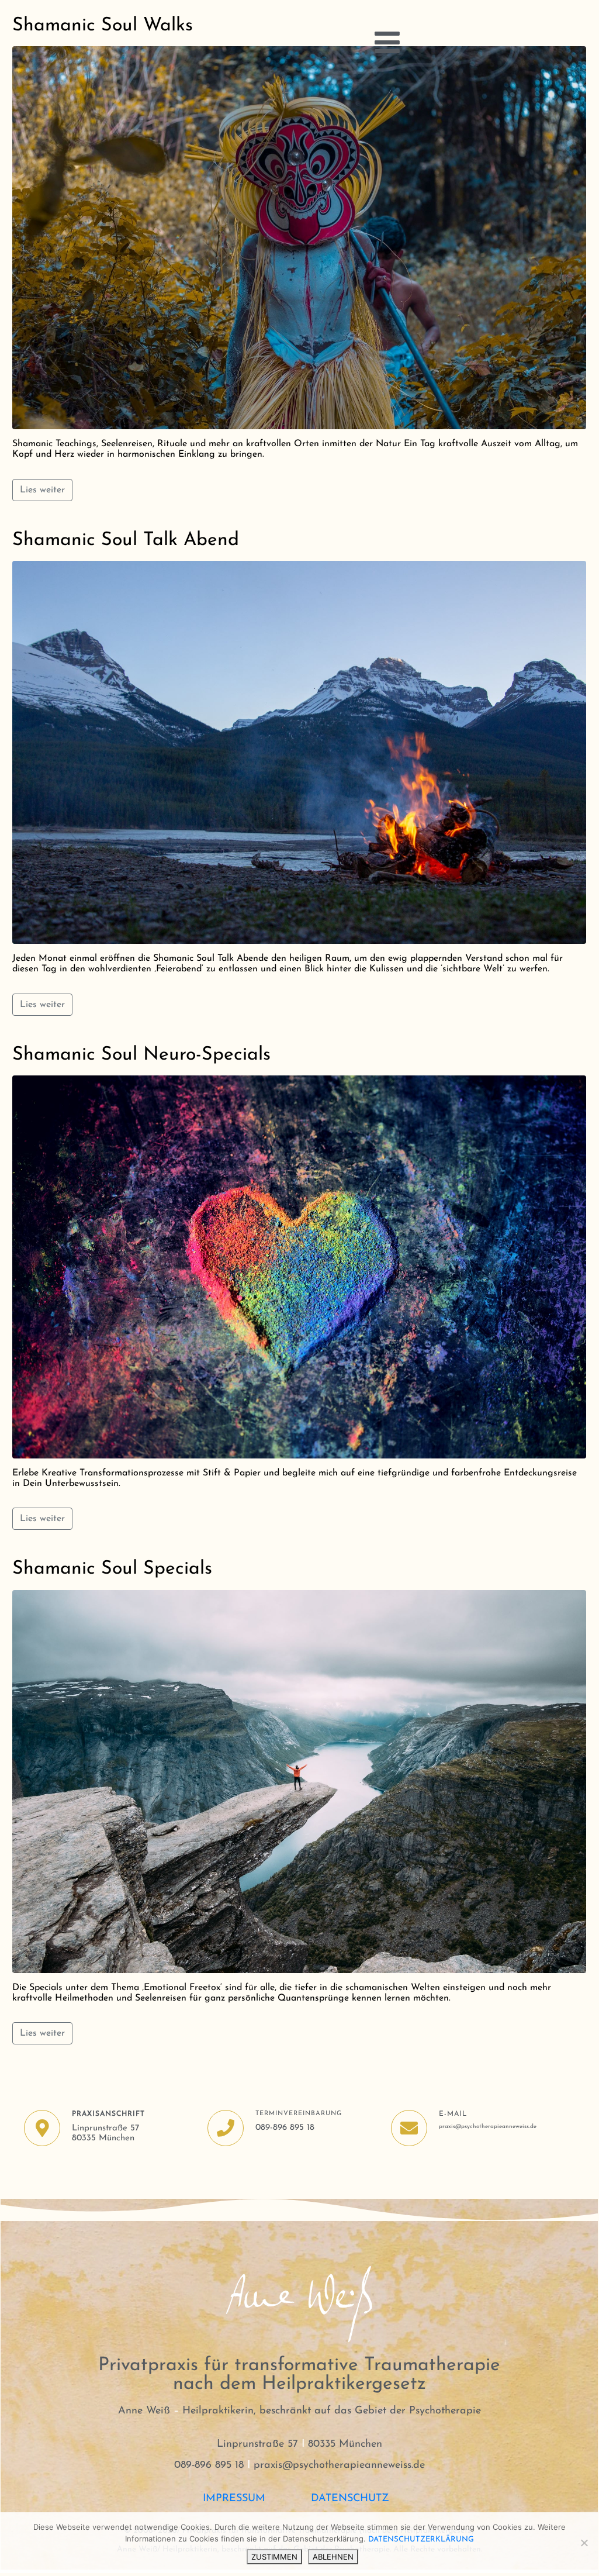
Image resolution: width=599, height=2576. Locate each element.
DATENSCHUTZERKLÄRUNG (421, 2539)
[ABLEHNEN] (584, 2543)
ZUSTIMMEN (274, 2557)
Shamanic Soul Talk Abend (126, 540)
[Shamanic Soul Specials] (299, 1781)
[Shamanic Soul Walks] (299, 237)
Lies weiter (42, 490)
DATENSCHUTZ (354, 2499)
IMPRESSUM (234, 2499)
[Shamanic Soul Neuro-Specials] (299, 1267)
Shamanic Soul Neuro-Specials (141, 1055)
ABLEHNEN (333, 2557)
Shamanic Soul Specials (112, 1569)
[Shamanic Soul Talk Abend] (299, 752)
